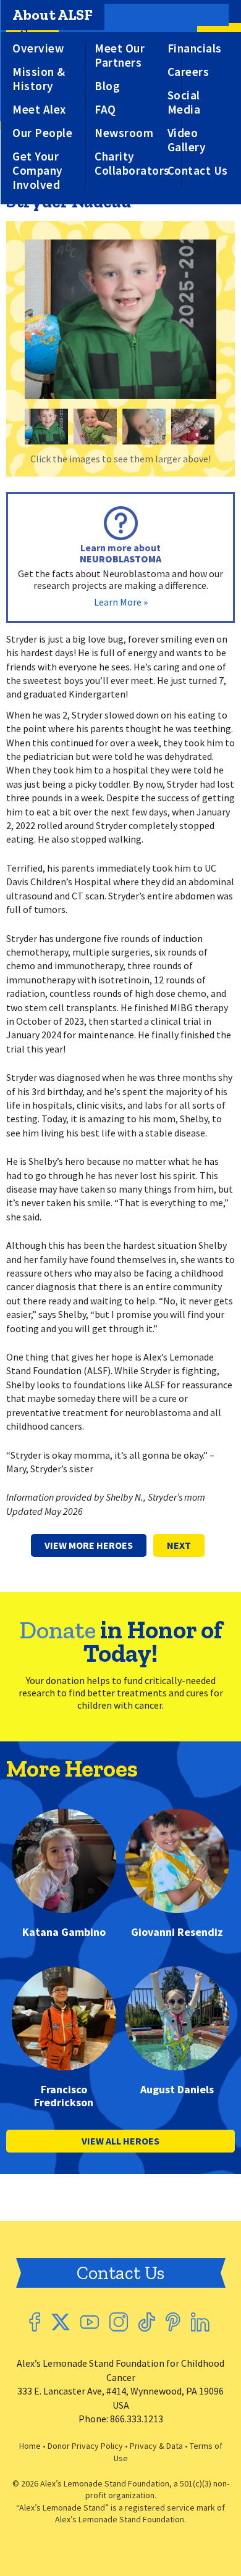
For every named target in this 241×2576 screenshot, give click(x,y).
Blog (107, 86)
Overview (38, 48)
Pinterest (173, 2322)
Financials (195, 48)
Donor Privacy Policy (85, 2446)
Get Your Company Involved (38, 171)
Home (30, 2446)
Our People (42, 133)
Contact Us (198, 171)
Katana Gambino (64, 1932)
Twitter (60, 2322)
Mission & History (39, 79)
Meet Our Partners (120, 56)
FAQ (105, 110)
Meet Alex (39, 110)
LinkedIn (200, 2322)
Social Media (184, 102)
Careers (188, 72)
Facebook (35, 2322)
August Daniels (177, 2090)
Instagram (119, 2322)
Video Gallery (187, 140)
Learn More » (121, 602)
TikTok (147, 2322)
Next (179, 1545)
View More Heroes (89, 1545)
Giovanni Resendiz (177, 1932)
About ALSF (53, 15)
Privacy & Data (156, 2446)
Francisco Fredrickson (64, 2096)
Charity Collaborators (132, 164)
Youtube (90, 2322)
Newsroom (124, 133)
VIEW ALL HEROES (120, 2141)
